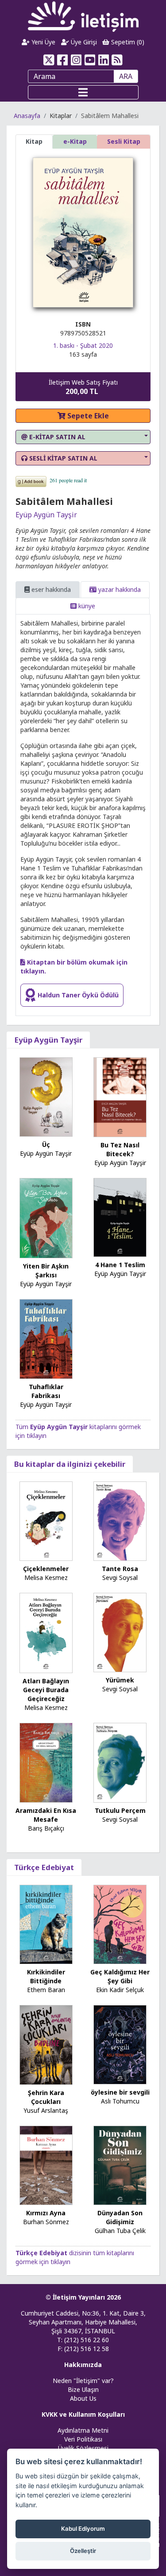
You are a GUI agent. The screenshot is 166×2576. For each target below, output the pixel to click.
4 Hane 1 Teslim (120, 1265)
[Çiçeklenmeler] (46, 1520)
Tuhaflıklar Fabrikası (46, 1391)
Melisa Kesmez (46, 1578)
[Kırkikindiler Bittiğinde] (46, 1924)
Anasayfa (27, 116)
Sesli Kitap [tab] (124, 141)
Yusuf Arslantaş (46, 2110)
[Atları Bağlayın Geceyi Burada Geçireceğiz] (46, 1632)
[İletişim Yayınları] (83, 16)
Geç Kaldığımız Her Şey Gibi (120, 1976)
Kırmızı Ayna (46, 2213)
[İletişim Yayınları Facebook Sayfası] (63, 60)
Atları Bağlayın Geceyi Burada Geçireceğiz (46, 1690)
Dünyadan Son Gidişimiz (120, 2217)
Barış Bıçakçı (46, 1828)
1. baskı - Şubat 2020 (83, 345)
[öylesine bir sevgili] (120, 2044)
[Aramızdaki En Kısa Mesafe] (46, 1762)
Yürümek (120, 1680)
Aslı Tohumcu (120, 2101)
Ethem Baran (46, 1990)
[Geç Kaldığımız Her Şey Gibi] (120, 1924)
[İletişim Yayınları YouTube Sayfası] (90, 60)
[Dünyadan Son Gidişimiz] (120, 2164)
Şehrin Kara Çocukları (46, 2097)
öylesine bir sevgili (120, 2092)
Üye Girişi (83, 42)
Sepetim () (127, 42)
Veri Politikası (83, 2439)
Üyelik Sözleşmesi (83, 2448)
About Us (83, 2398)
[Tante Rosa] (120, 1520)
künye (86, 606)
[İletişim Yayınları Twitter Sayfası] (49, 60)
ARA (126, 76)
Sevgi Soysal (120, 1578)
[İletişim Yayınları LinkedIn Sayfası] (103, 60)
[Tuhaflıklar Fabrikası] (46, 1338)
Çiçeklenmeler (46, 1569)
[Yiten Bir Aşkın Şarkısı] (46, 1217)
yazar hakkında (119, 589)
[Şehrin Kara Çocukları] (46, 2044)
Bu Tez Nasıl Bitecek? (120, 1149)
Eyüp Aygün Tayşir (46, 515)
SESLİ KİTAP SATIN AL (62, 458)
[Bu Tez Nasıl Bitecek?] (120, 1097)
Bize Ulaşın (83, 2389)
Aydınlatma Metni (83, 2430)
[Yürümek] (120, 1632)
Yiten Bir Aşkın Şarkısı (46, 1270)
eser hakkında (50, 589)
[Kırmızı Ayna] (46, 2164)
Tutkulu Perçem (120, 1810)
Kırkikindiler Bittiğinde (46, 1976)
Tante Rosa (120, 1569)
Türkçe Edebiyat (44, 1867)
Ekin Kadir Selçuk (120, 1990)
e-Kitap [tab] (75, 141)
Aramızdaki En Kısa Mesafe (46, 1815)
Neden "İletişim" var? (83, 2381)
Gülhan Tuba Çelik (120, 2231)
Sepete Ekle (87, 416)
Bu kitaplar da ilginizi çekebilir (70, 1464)
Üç (46, 1144)
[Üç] (46, 1096)
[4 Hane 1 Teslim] (120, 1217)
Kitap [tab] (34, 141)
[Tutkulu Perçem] (120, 1762)
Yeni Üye (42, 42)
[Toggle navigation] (83, 92)
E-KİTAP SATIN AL (56, 437)
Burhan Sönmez (46, 2222)
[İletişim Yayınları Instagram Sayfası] (76, 60)
